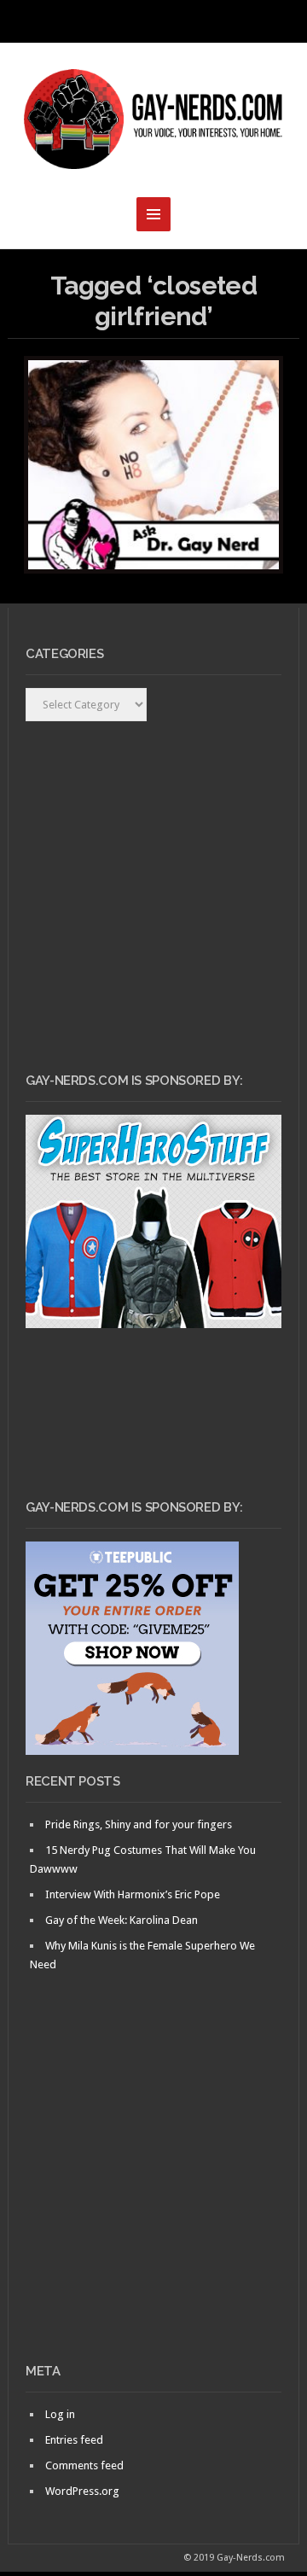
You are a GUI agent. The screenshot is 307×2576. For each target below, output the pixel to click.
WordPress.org (82, 2491)
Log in (60, 2414)
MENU (153, 21)
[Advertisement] (153, 2197)
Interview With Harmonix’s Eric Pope (133, 1894)
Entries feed (74, 2440)
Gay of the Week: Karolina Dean (122, 1920)
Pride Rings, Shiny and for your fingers (139, 1824)
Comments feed (84, 2465)
